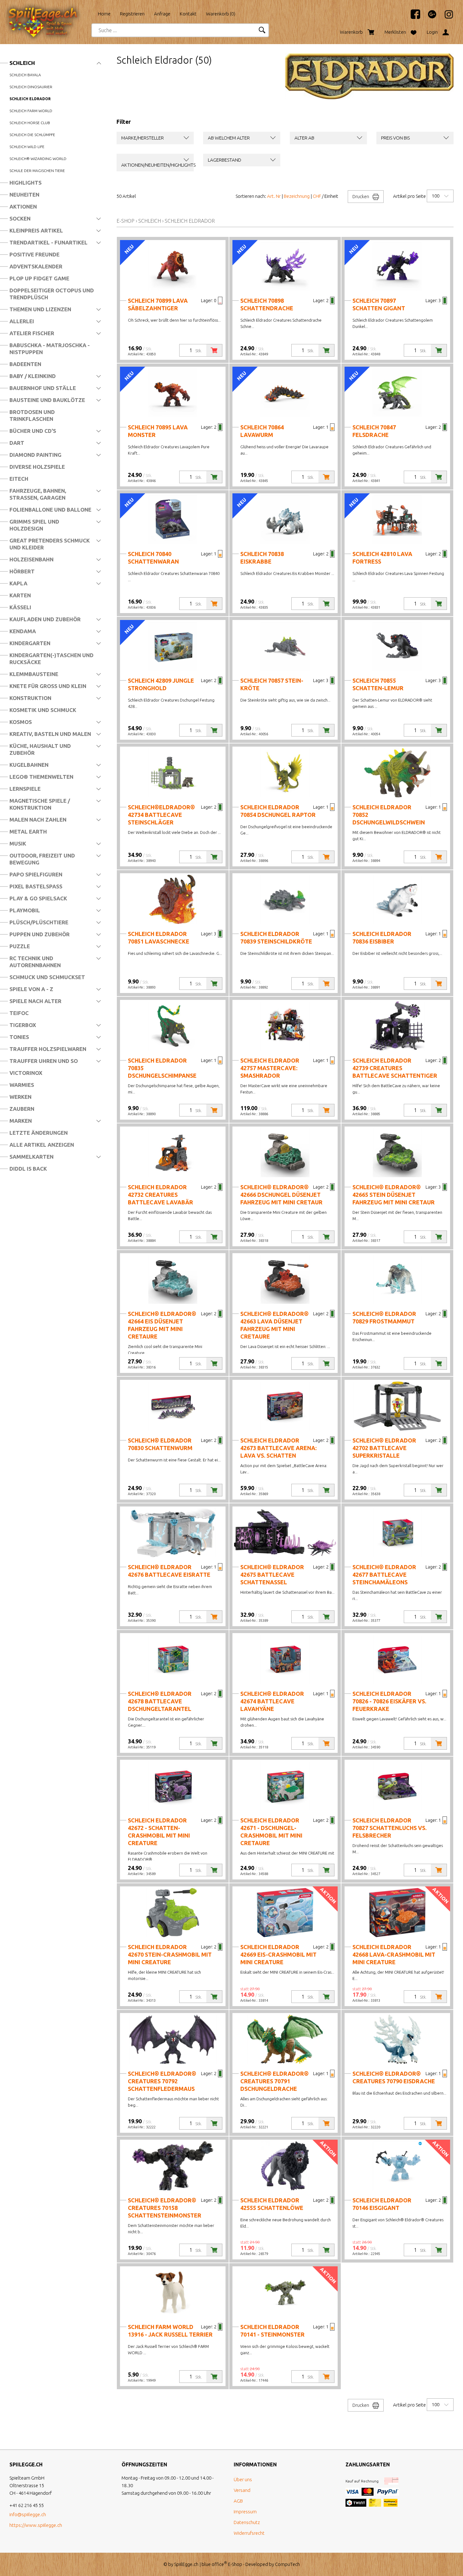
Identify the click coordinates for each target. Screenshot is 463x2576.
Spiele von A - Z (31, 989)
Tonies (19, 1037)
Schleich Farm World (31, 111)
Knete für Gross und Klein (48, 686)
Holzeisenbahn (31, 559)
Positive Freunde (34, 254)
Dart (17, 443)
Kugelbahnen (29, 765)
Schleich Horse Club (30, 123)
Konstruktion (30, 698)
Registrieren (132, 14)
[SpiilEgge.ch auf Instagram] (446, 17)
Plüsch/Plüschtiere (39, 922)
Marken (21, 1121)
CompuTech (287, 2564)
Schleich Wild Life (27, 147)
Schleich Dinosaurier (31, 87)
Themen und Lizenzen (40, 309)
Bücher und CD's (33, 431)
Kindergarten (30, 643)
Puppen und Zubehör (40, 934)
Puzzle (20, 946)
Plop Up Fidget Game (39, 278)
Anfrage (162, 14)
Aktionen (23, 207)
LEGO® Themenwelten (41, 777)
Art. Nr (274, 196)
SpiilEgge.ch (186, 2564)
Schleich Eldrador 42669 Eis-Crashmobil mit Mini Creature (278, 1954)
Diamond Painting (35, 455)
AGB (238, 2501)
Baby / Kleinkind (33, 376)
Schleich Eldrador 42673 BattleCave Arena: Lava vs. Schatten (278, 1448)
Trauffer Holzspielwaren (48, 1049)
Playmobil (25, 910)
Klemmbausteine (34, 674)
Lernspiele (25, 789)
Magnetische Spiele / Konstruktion (40, 804)
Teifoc (19, 1013)
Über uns (243, 2479)
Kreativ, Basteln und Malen (50, 734)
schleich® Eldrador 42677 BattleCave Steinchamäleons (384, 1575)
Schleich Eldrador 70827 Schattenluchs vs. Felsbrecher (389, 1828)
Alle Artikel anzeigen (42, 1145)
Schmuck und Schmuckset (47, 977)
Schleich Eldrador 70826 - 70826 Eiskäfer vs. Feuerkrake (389, 1701)
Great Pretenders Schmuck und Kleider (50, 544)
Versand (242, 2490)
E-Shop (126, 221)
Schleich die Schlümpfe (32, 135)
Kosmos (21, 722)
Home (104, 14)
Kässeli (20, 607)
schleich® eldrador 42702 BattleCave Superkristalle (384, 1448)
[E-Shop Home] (49, 12)
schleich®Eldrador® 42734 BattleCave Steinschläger (161, 815)
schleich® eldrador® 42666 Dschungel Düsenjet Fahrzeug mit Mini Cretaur (281, 1195)
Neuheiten (24, 195)
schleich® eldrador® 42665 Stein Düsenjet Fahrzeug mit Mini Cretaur (394, 1195)
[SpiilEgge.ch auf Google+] (429, 17)
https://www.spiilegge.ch (36, 2525)
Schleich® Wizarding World (38, 159)
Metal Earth (28, 832)
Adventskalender (36, 266)
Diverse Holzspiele (37, 467)
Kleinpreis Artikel (36, 230)
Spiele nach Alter (35, 1001)
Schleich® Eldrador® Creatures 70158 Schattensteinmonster (165, 2208)
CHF (317, 196)
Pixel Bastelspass (36, 886)
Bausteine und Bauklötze (47, 400)
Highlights (26, 183)
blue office (214, 2564)
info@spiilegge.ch (28, 2514)
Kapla (18, 583)
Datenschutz (247, 2522)
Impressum (245, 2512)
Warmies (22, 1085)
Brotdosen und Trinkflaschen (32, 415)
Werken (20, 1097)
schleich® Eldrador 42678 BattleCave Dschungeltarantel (160, 1701)
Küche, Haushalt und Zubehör (40, 749)
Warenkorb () (221, 14)
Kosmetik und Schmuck (43, 710)
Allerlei (22, 321)
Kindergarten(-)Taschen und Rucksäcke (51, 659)
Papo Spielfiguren (36, 874)
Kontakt (188, 14)
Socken (20, 218)
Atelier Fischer (32, 333)
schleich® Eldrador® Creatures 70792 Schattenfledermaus (162, 2081)
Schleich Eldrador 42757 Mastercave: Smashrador (270, 1068)
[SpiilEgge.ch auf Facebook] (412, 17)
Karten (20, 595)
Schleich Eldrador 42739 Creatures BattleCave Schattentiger (395, 1068)
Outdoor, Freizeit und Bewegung (42, 859)
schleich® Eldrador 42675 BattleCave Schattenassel (272, 1575)
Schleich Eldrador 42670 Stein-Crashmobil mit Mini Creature (170, 1954)
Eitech (19, 479)
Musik (18, 843)
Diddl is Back (28, 1169)
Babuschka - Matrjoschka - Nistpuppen (50, 349)
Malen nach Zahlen (38, 820)
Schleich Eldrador (30, 99)
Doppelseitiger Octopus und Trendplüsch (52, 294)
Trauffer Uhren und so (44, 1061)
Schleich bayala (25, 75)
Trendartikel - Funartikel (49, 242)
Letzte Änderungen (39, 1133)
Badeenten (25, 364)
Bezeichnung (297, 196)
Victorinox (26, 1073)
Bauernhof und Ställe (43, 388)
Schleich (22, 63)
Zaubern (22, 1109)
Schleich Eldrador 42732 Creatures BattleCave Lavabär (160, 1195)
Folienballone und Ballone (50, 510)
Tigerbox (23, 1025)
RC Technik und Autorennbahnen (35, 962)
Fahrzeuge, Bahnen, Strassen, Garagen (38, 494)
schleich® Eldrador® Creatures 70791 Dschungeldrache (274, 2081)
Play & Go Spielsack (38, 898)
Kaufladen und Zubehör (45, 619)
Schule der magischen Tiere (37, 171)
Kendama (23, 631)
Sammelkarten (31, 1157)
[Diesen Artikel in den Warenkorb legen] (214, 350)
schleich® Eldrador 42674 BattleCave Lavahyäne (272, 1701)
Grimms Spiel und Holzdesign (34, 525)
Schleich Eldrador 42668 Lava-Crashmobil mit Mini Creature (394, 1954)
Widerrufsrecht (249, 2533)
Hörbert (22, 571)
